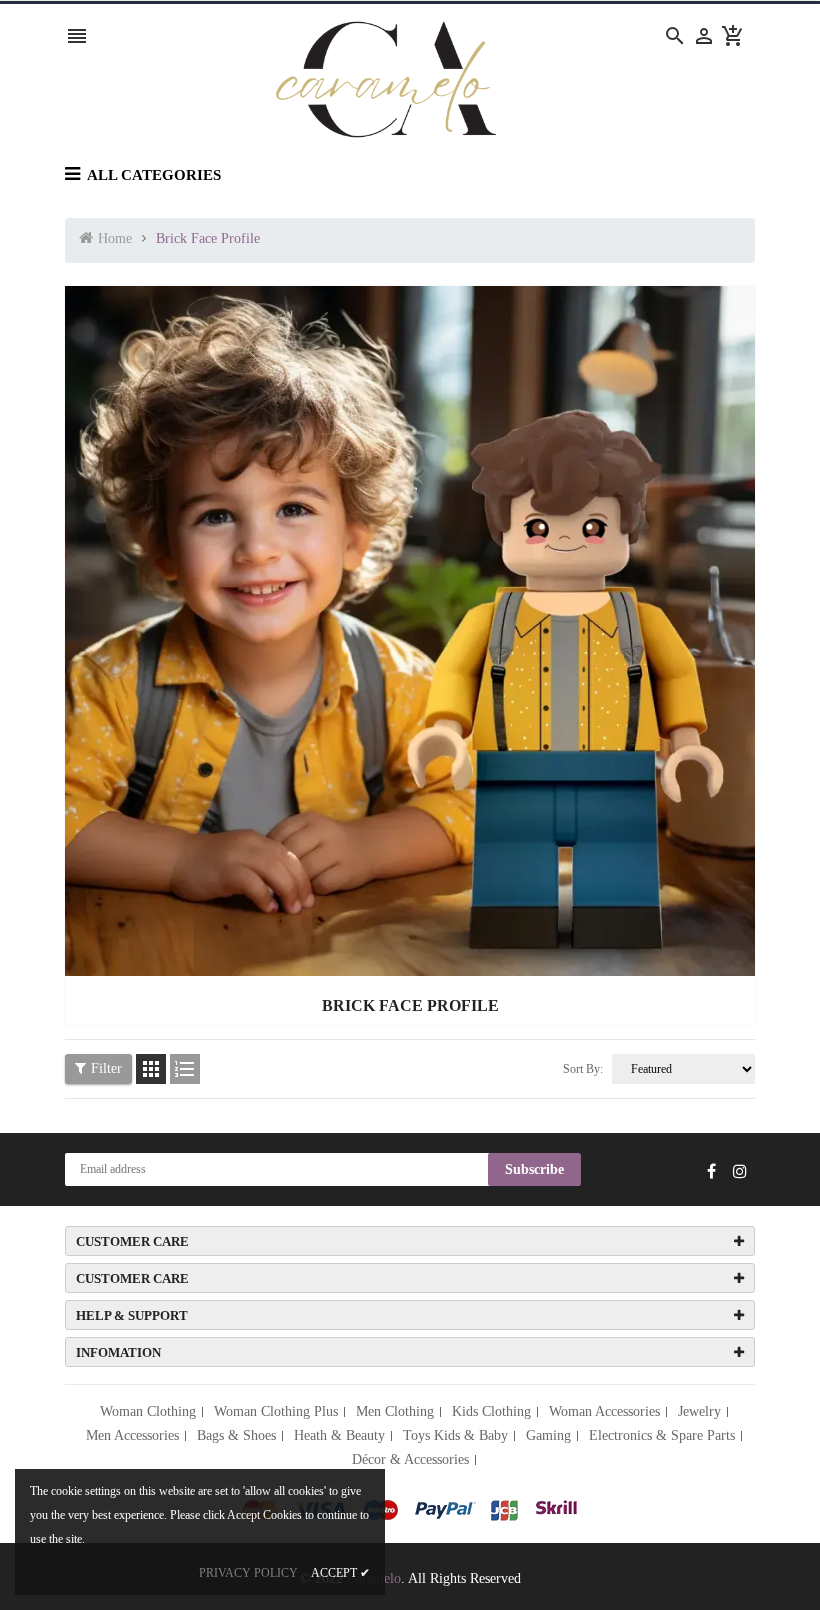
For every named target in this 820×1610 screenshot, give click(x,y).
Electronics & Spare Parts (662, 1435)
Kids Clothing (491, 1411)
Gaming (548, 1435)
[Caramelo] (410, 1508)
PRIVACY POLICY (248, 1573)
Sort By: (583, 1069)
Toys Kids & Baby (455, 1435)
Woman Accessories (604, 1411)
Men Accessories (132, 1435)
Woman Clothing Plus (276, 1411)
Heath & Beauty (339, 1435)
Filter (106, 1068)
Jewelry (699, 1411)
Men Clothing (395, 1411)
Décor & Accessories (410, 1459)
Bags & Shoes (236, 1435)
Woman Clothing (148, 1411)
